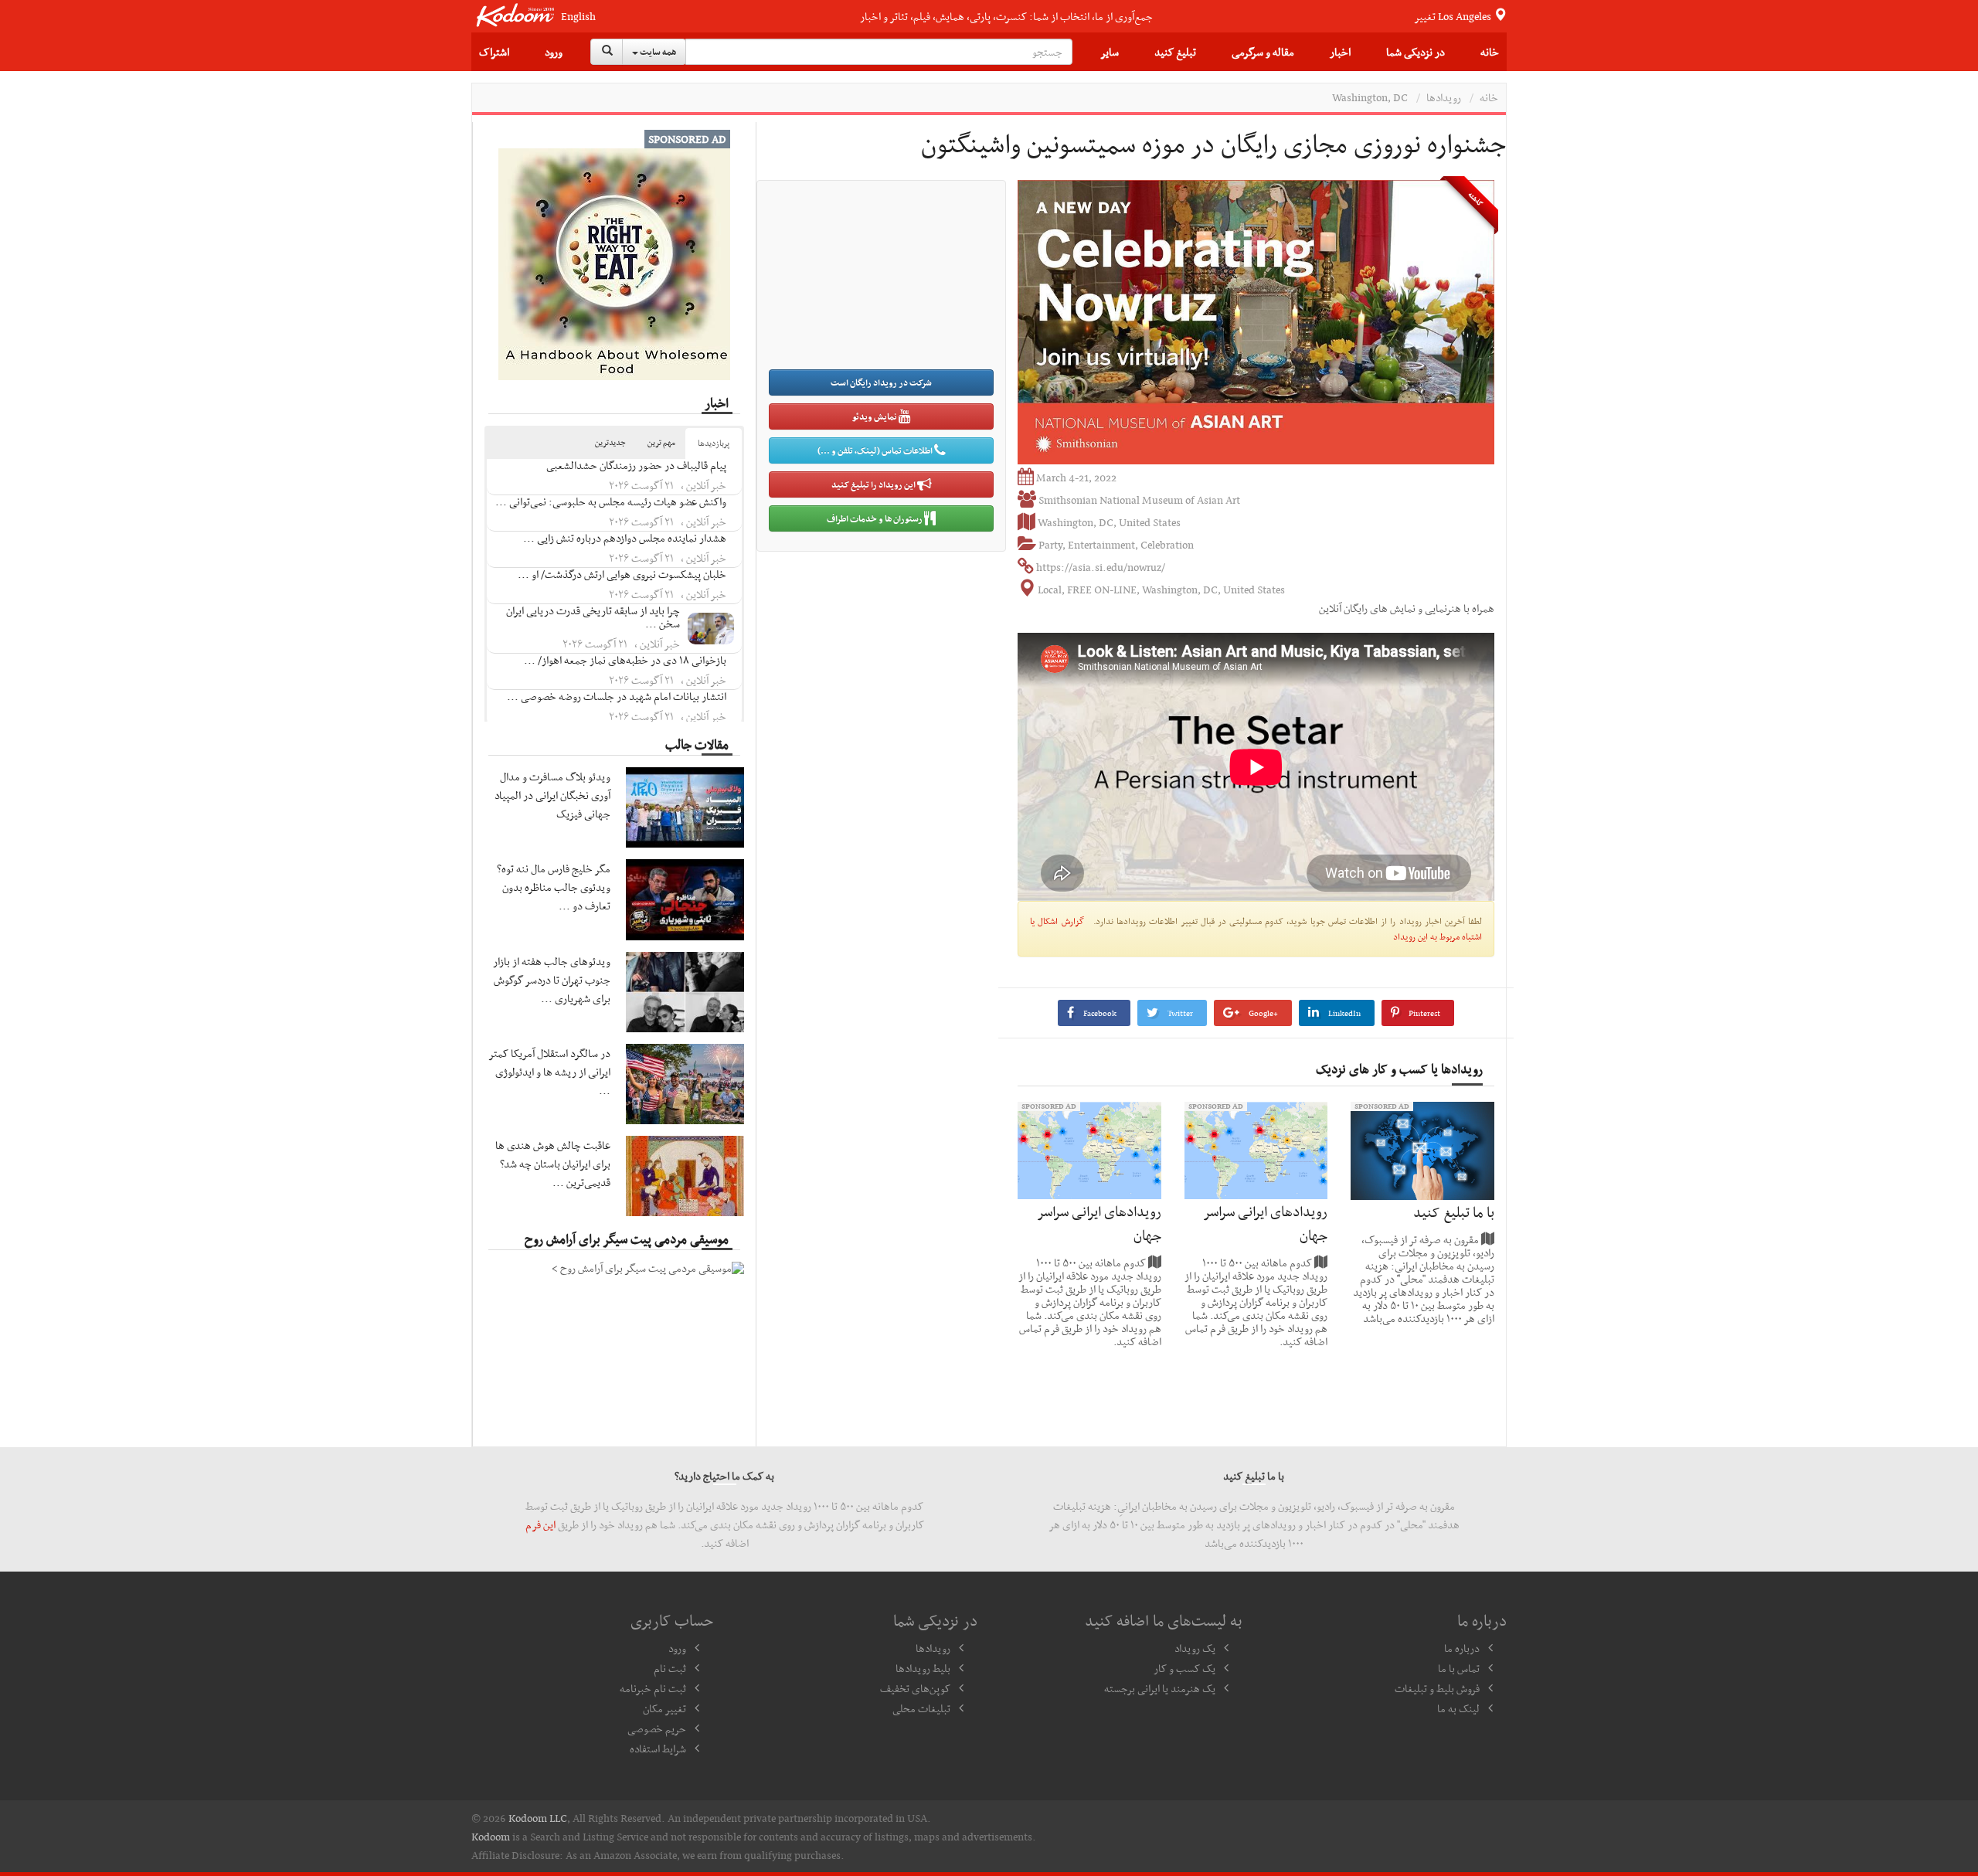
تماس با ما (1459, 1668)
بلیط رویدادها (923, 1668)
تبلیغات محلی (921, 1708)
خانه (1490, 52)
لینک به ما (1458, 1708)
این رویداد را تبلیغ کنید (874, 484)
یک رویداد (1195, 1648)
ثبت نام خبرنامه (653, 1688)
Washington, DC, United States (1109, 522)
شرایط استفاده (658, 1749)
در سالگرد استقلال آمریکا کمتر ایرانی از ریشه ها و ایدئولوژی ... (550, 1072)
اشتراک (494, 52)
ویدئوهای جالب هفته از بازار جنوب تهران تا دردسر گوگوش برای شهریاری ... (552, 980)
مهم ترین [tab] (661, 442)
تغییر (1454, 16)
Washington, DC (1370, 97)
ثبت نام (670, 1668)
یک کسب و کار (1184, 1668)
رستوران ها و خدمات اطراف (875, 518)
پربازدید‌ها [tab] (714, 443)
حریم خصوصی (657, 1728)
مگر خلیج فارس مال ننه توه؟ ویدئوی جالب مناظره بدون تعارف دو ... (554, 887)
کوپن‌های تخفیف (915, 1688)
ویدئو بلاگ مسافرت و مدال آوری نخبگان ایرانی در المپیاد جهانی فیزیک (552, 795)
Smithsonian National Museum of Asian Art (1139, 500)
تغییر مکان (664, 1708)
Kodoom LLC (538, 1818)
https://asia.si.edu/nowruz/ (1101, 567)
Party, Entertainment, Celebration (1116, 545)
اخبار (1340, 52)
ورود (554, 52)
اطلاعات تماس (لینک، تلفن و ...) (876, 450)
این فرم (540, 1524)
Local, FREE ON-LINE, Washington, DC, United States (1161, 590)
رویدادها (1444, 97)
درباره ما (1462, 1648)
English (578, 17)
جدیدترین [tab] (610, 442)
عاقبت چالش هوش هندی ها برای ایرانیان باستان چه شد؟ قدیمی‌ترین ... (553, 1164)
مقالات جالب (697, 744)
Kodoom (491, 1837)
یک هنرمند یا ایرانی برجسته (1160, 1688)
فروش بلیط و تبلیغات (1437, 1688)
